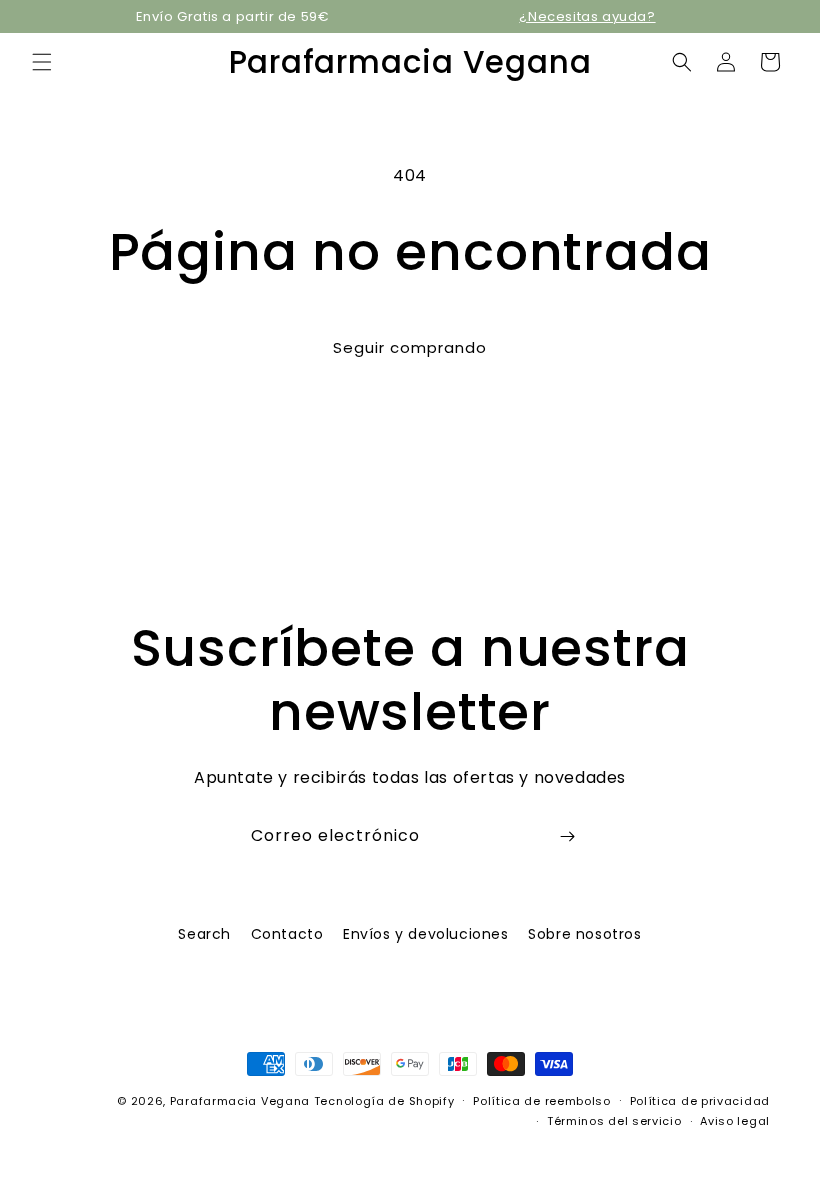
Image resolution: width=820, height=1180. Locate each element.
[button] (42, 62)
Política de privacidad (700, 1101)
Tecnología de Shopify (384, 1101)
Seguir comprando (410, 347)
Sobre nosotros (584, 934)
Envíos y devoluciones (426, 934)
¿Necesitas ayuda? (587, 16)
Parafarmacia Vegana (240, 1101)
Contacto (287, 934)
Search (204, 934)
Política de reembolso (542, 1101)
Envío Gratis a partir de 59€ (233, 16)
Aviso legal (735, 1121)
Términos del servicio (614, 1121)
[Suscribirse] (567, 836)
